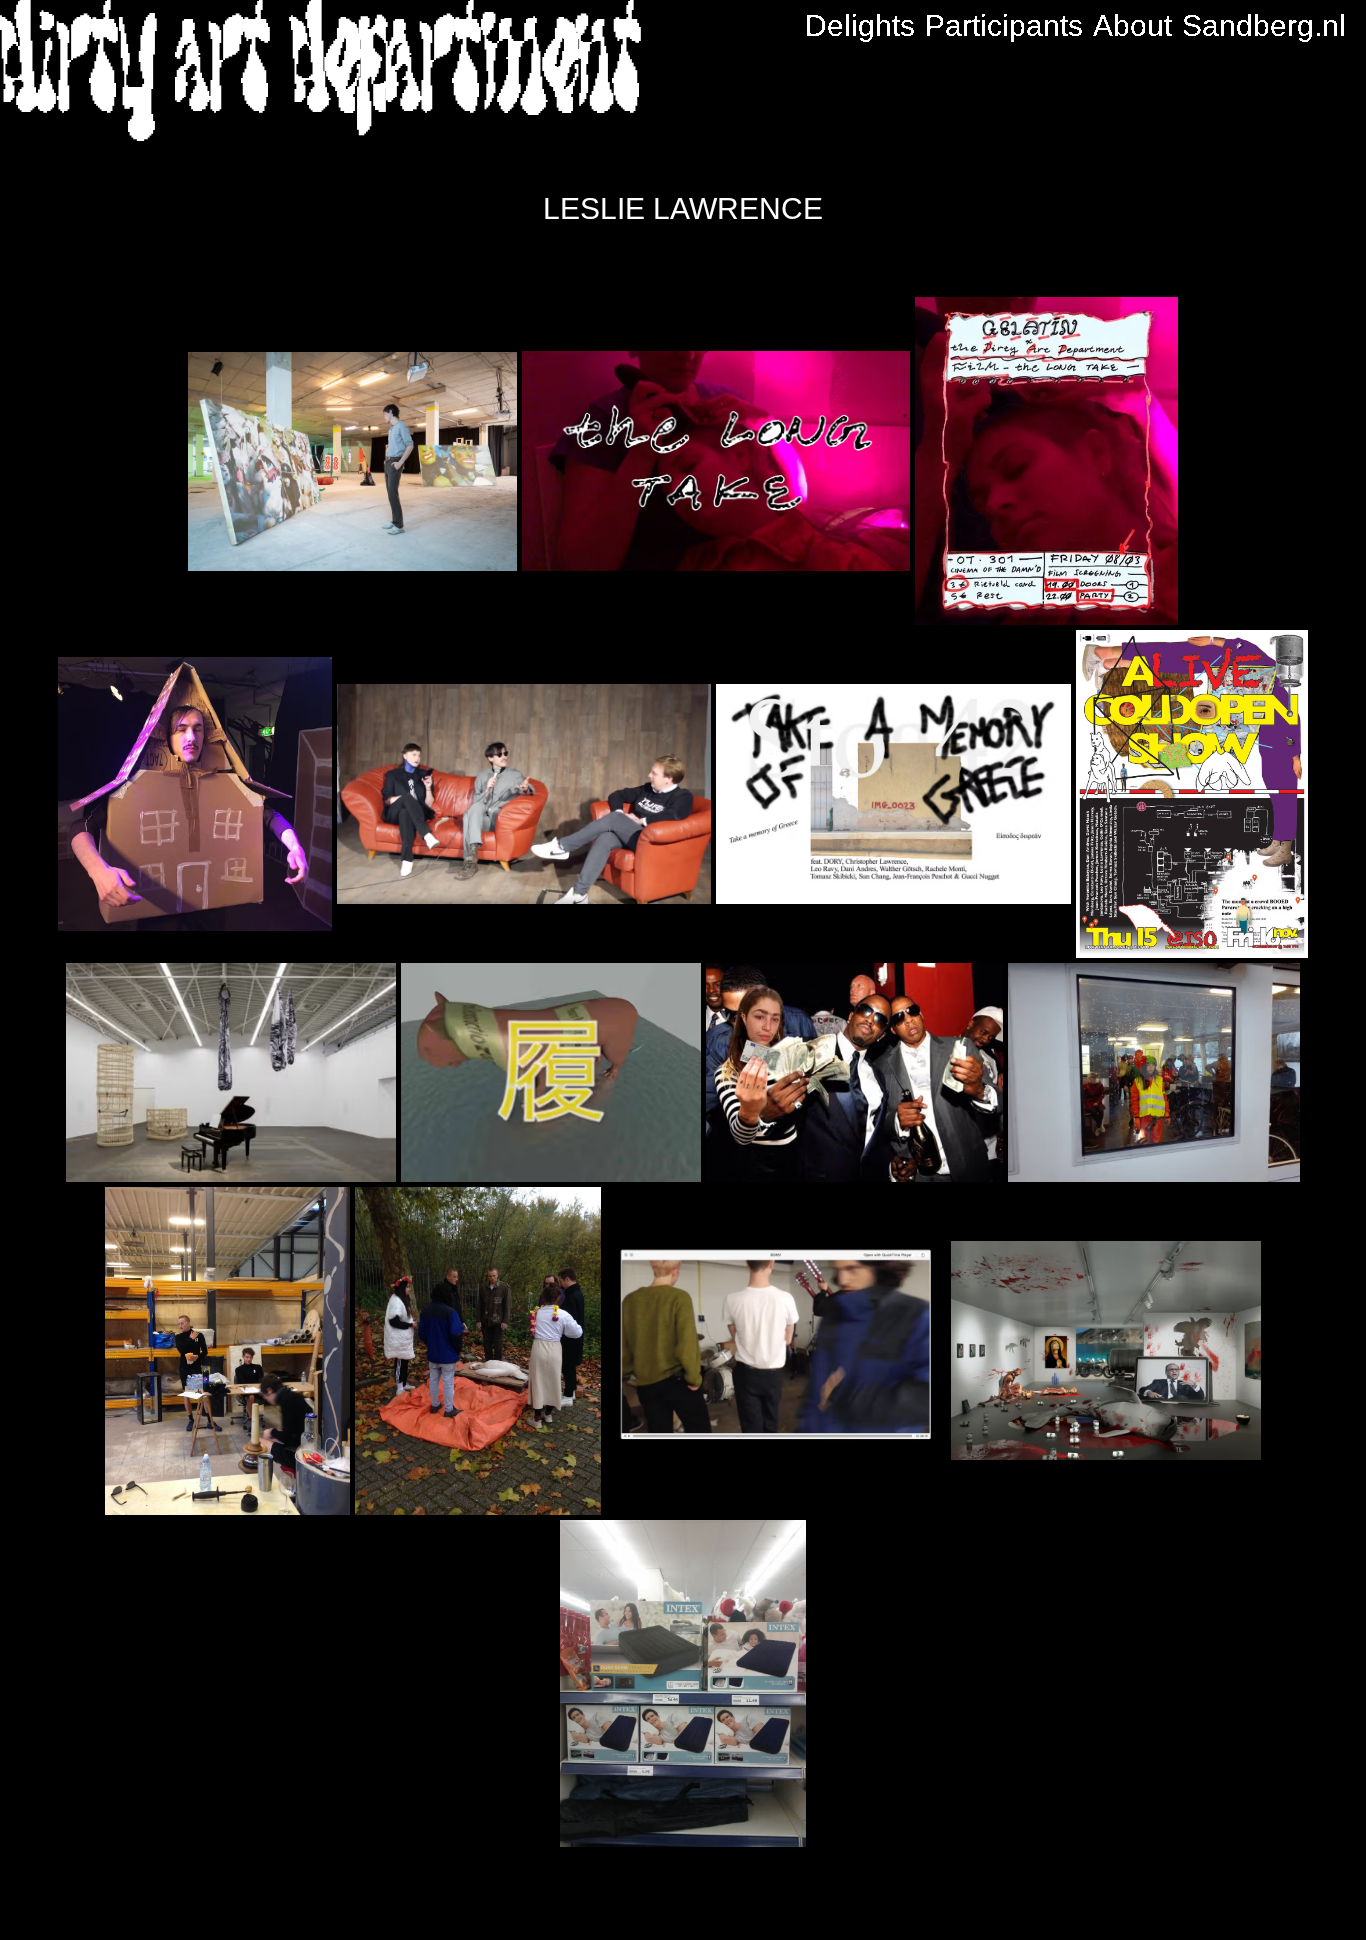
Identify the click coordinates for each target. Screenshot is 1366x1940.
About (1132, 26)
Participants (1004, 26)
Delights (860, 26)
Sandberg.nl (1264, 26)
